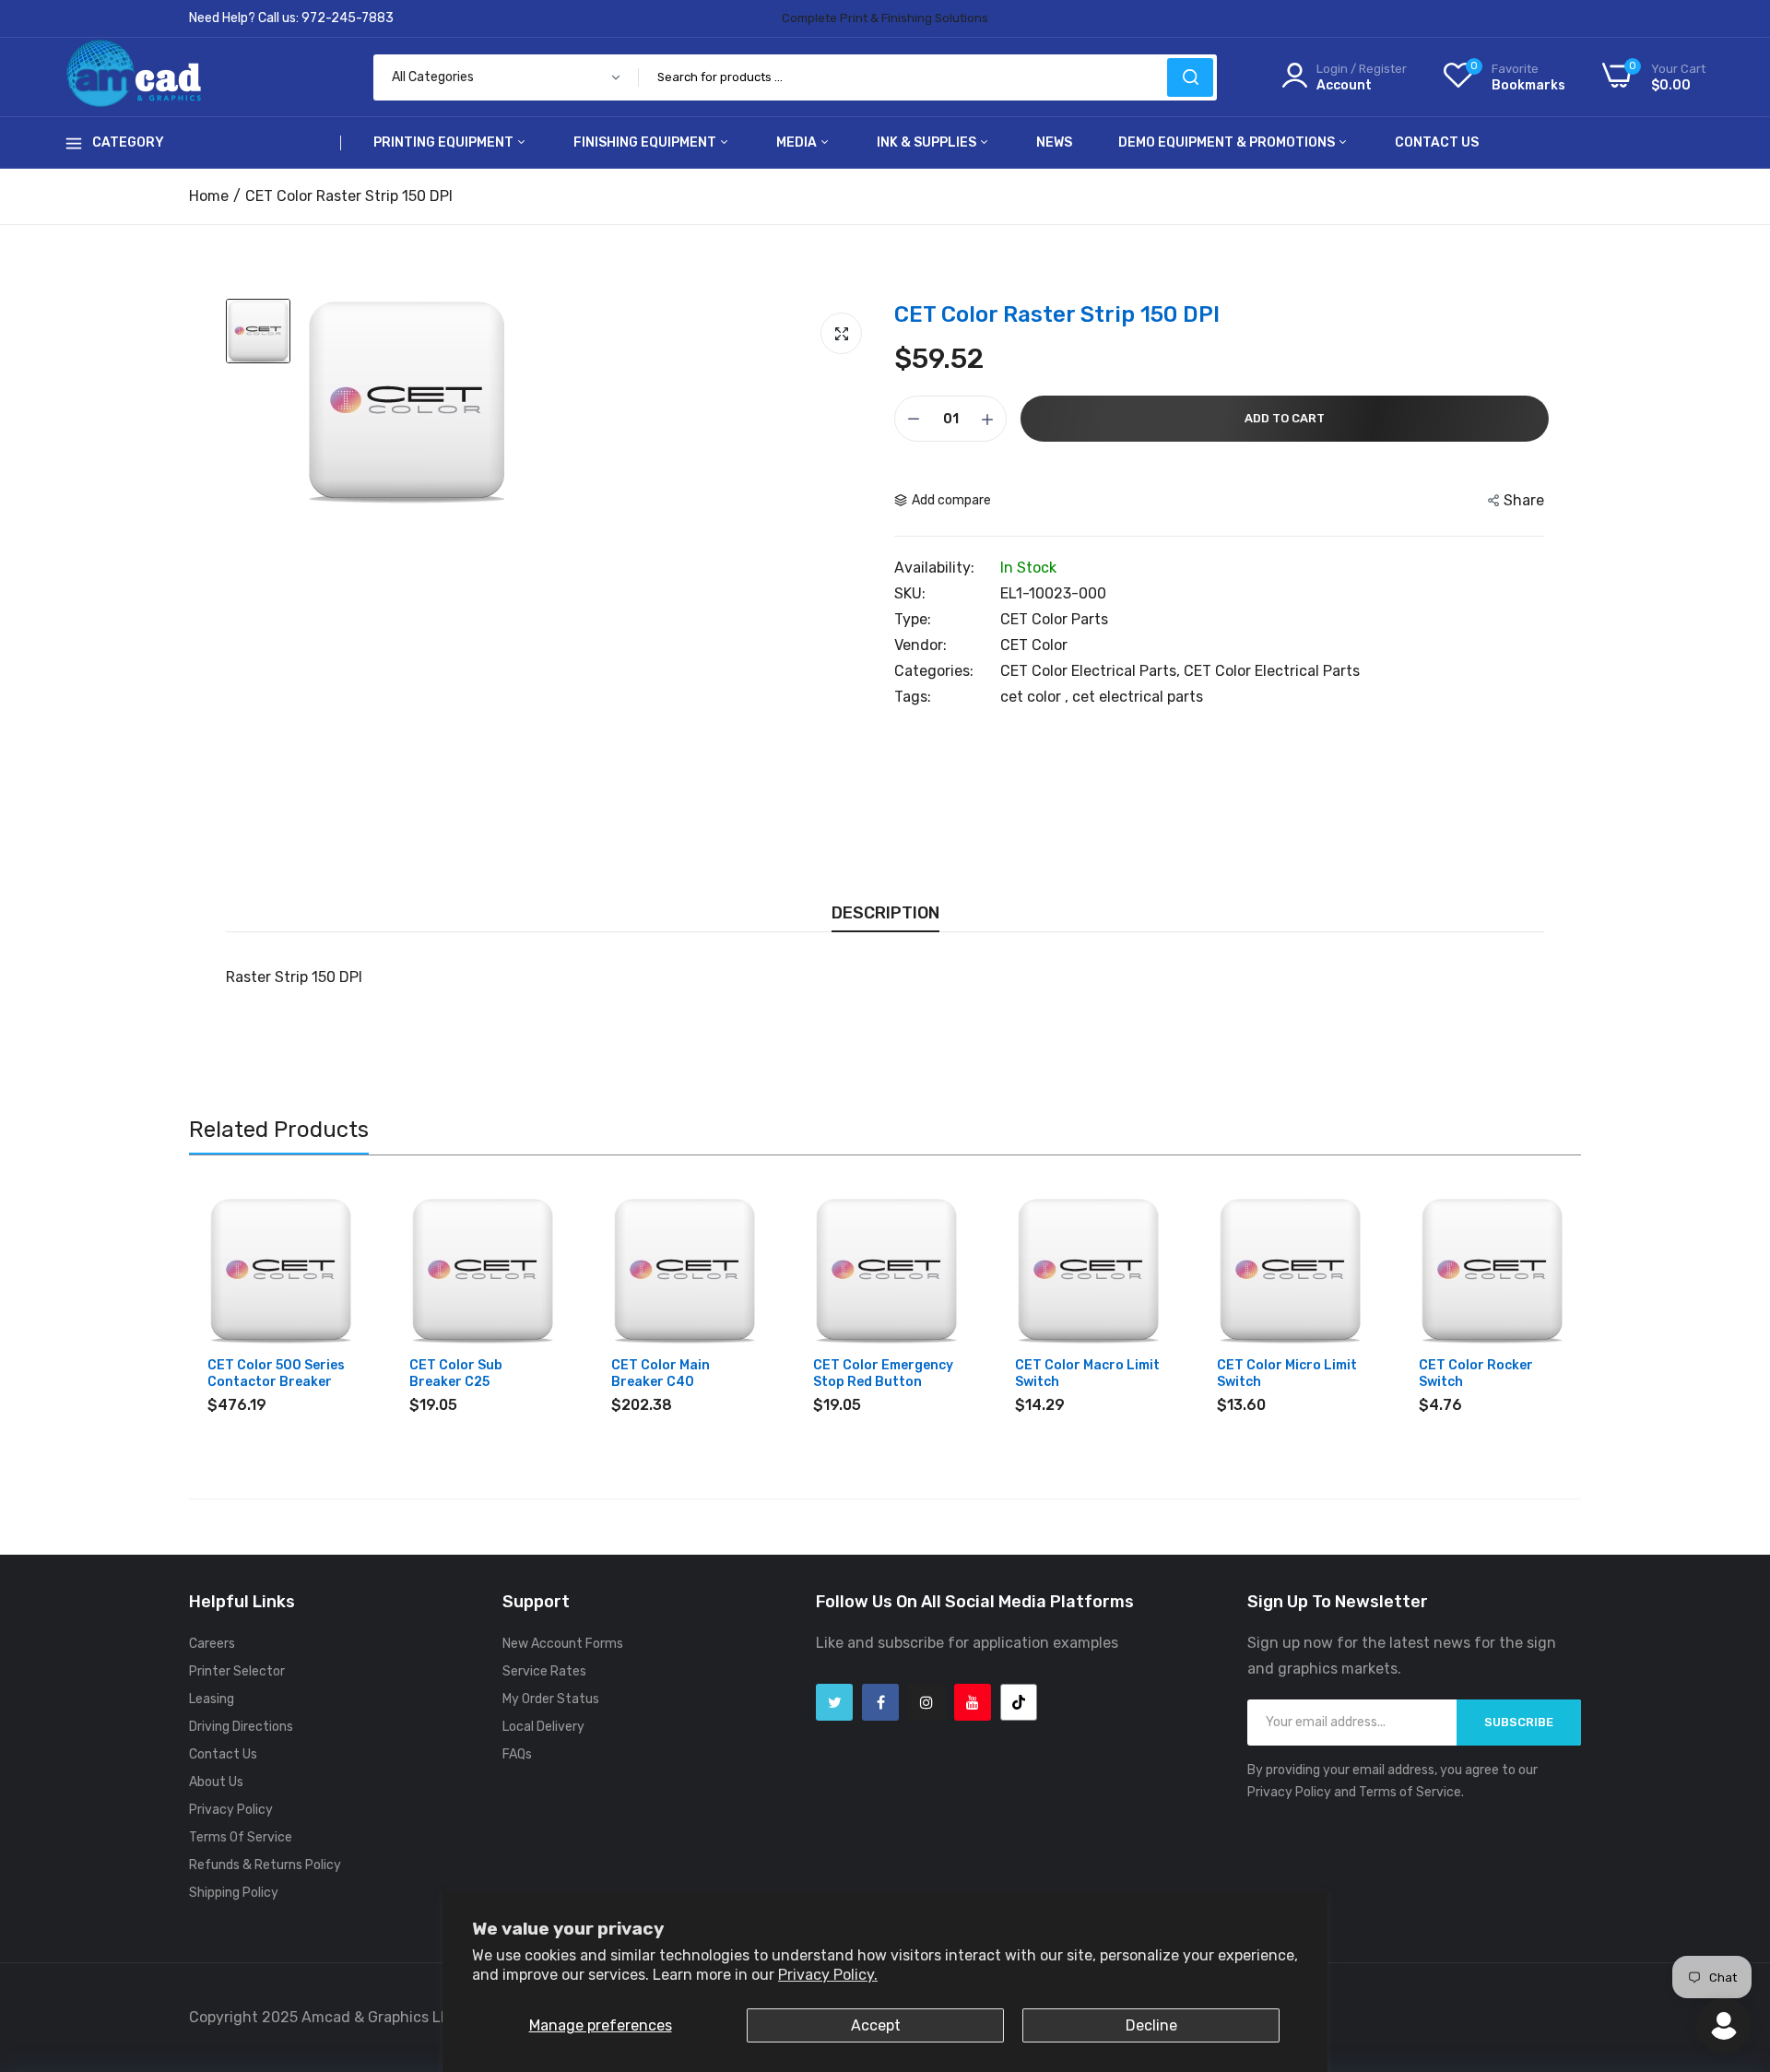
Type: (913, 620)
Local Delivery (543, 1727)
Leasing (212, 1699)
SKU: (910, 594)
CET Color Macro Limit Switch (1087, 1373)
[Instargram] (926, 1702)
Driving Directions (241, 1727)
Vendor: (920, 645)
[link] (338, 1213)
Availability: (934, 568)
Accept (876, 2025)
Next (1535, 1311)
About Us (216, 1782)
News (1054, 142)
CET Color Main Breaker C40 (661, 1373)
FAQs (517, 1754)
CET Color (1034, 645)
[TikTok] (1019, 1702)
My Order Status (551, 1699)
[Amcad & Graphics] (134, 77)
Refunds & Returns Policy (265, 1865)
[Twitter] (834, 1702)
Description (885, 913)
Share (1524, 500)
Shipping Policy (234, 1893)
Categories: (934, 671)
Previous (235, 1311)
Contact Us (1437, 142)
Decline (1151, 2025)
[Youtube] (973, 1702)
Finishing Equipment (646, 142)
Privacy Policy (231, 1810)
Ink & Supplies (928, 142)
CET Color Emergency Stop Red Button (883, 1373)
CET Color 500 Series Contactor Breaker (276, 1373)
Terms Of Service (241, 1837)
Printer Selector (237, 1671)
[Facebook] (880, 1702)
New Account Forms (563, 1644)
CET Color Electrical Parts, (1092, 671)
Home (209, 196)
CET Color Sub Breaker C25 (456, 1373)
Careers (212, 1644)
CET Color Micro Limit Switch (1287, 1373)
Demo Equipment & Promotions (1228, 142)
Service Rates (544, 1671)
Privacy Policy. (828, 1975)
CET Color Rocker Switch (1476, 1373)
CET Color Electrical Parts (1272, 671)
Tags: (913, 697)
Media (798, 142)
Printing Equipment (445, 142)
